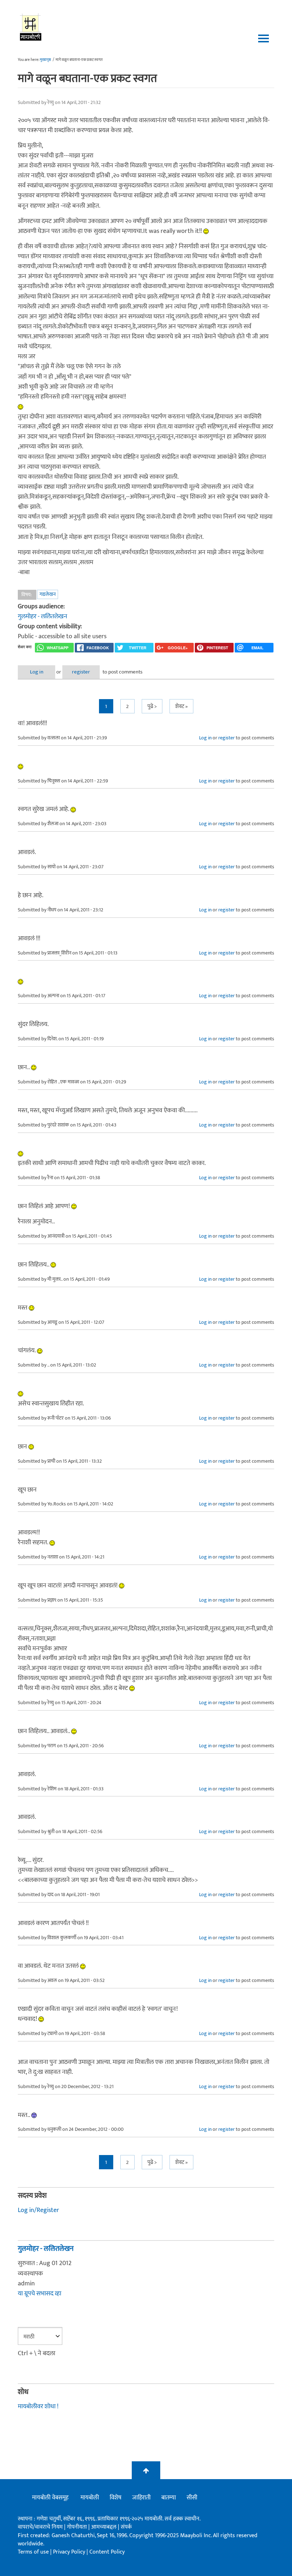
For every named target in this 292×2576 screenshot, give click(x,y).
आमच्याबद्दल (105, 2527)
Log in (37, 672)
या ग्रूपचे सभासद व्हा (40, 2294)
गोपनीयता (78, 2527)
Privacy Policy (70, 2552)
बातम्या (169, 2498)
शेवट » (181, 706)
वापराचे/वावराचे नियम (40, 2527)
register (81, 672)
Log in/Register (38, 2210)
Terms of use (33, 2552)
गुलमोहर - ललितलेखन (43, 616)
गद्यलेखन (48, 594)
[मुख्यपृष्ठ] (31, 27)
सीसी (192, 2498)
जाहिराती (141, 2498)
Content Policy (107, 2552)
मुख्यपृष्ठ (45, 60)
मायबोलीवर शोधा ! (38, 2406)
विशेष (116, 2498)
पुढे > (152, 706)
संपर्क (126, 2527)
